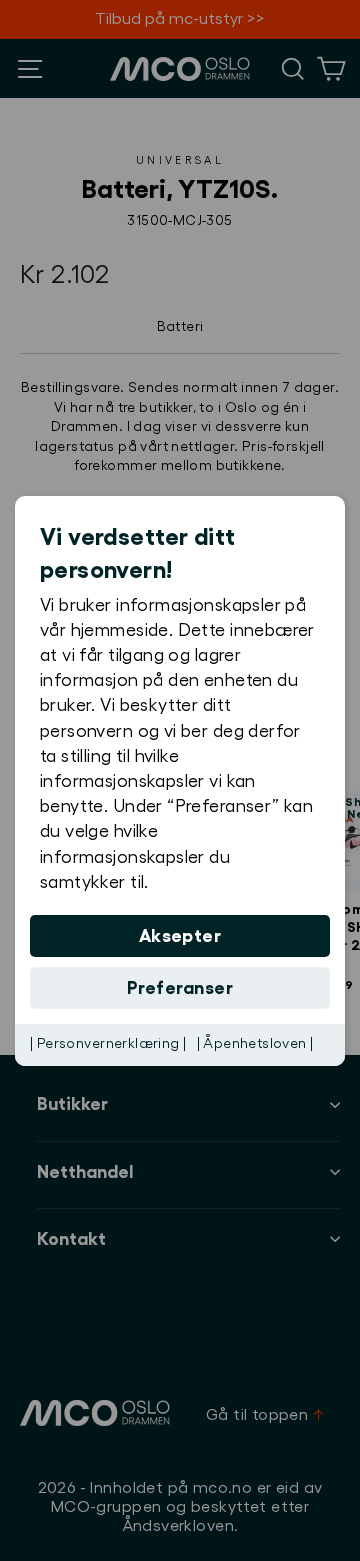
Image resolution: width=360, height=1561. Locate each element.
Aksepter (180, 936)
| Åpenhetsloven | (255, 1044)
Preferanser (180, 988)
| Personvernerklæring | (108, 1044)
